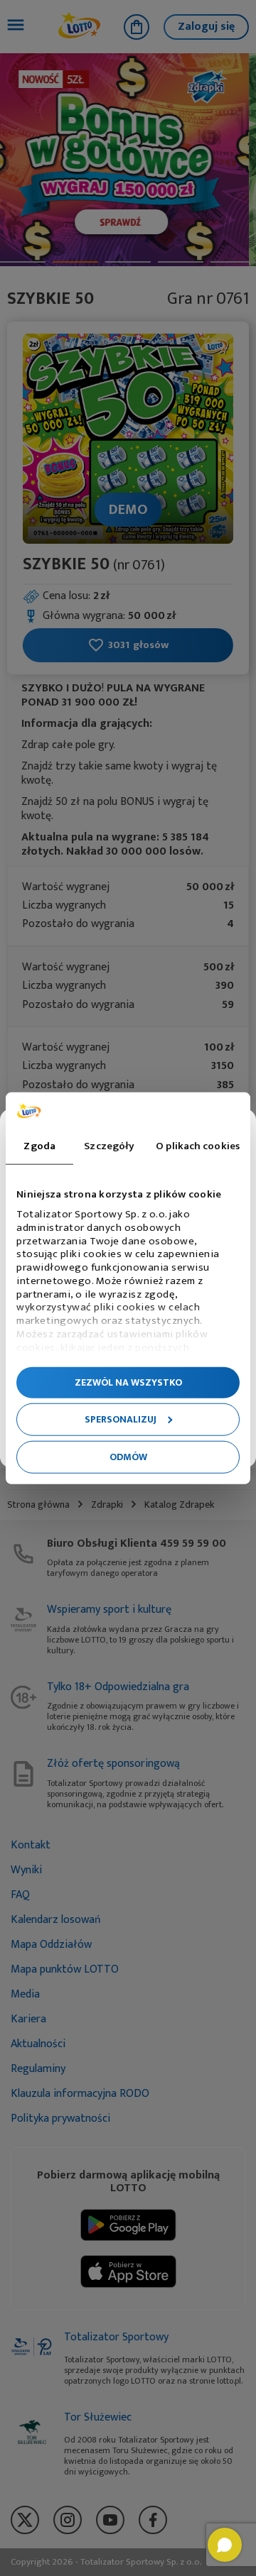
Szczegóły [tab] (109, 1146)
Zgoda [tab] (39, 1146)
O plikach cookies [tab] (198, 1146)
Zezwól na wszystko (128, 1382)
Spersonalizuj (121, 1419)
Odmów (128, 1457)
